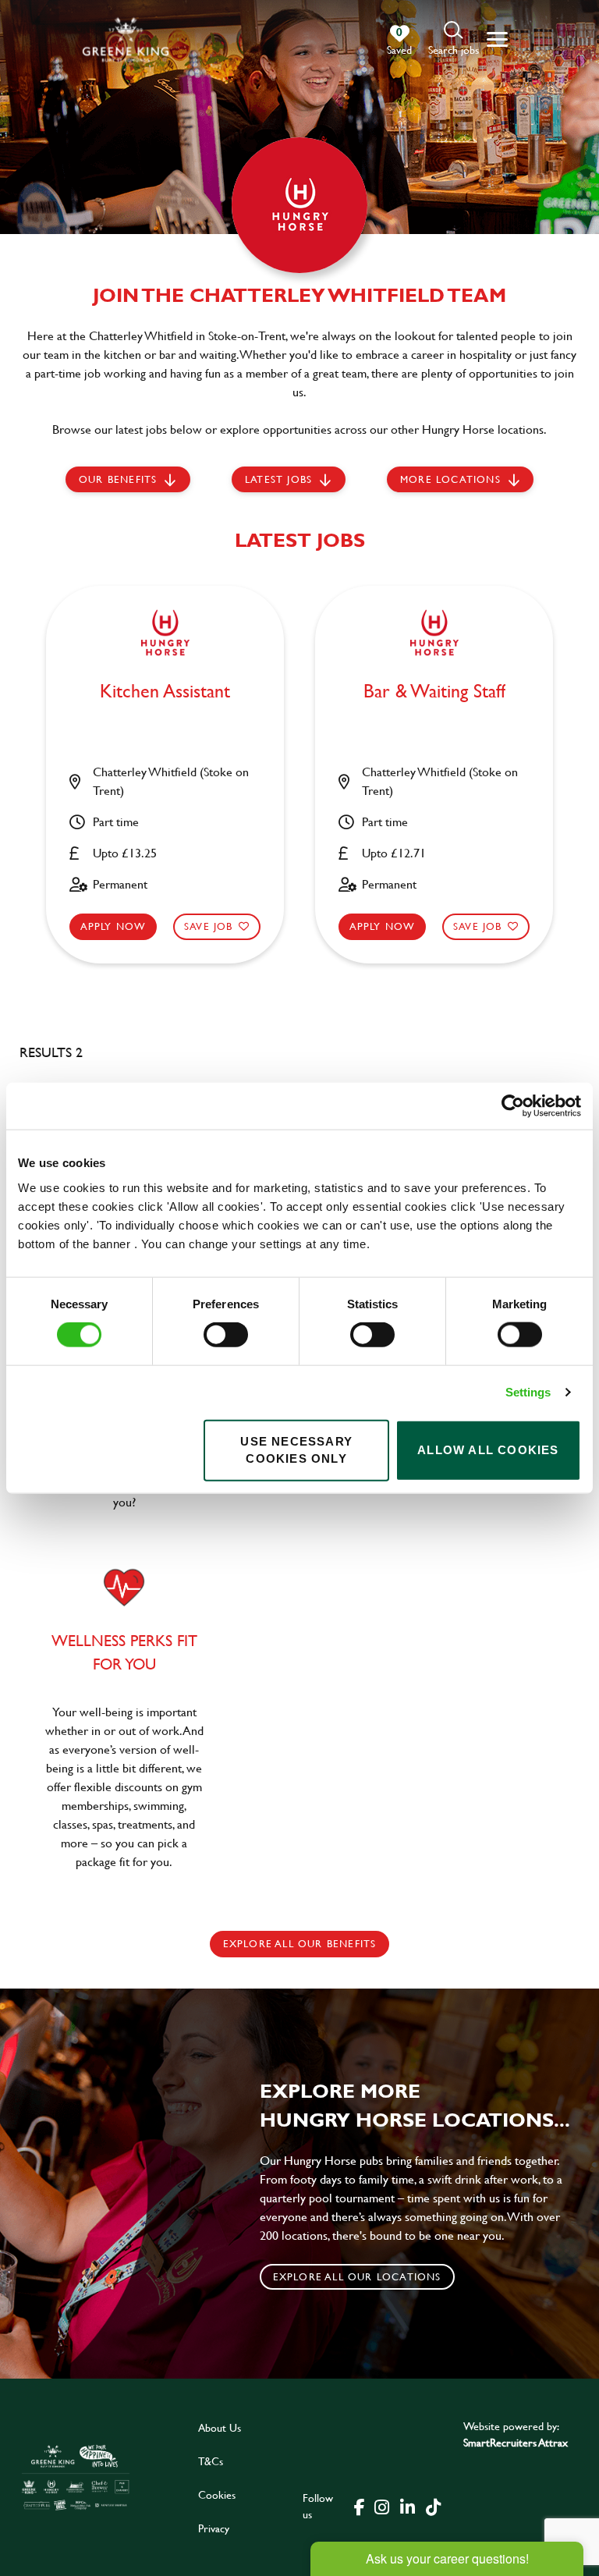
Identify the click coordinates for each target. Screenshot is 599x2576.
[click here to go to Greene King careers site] (76, 2477)
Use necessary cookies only (296, 1449)
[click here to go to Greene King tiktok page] (433, 2506)
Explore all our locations (357, 2276)
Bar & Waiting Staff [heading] (434, 692)
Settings (528, 1392)
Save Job (209, 926)
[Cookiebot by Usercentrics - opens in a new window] (513, 1106)
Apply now (113, 926)
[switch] (226, 1335)
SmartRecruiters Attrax (516, 2442)
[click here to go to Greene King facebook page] (360, 2506)
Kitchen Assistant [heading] (165, 692)
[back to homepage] (126, 39)
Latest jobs (278, 479)
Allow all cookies (488, 1450)
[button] (454, 39)
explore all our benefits (300, 1943)
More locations (450, 479)
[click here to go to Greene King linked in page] (407, 2506)
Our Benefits (118, 479)
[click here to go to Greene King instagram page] (381, 2506)
